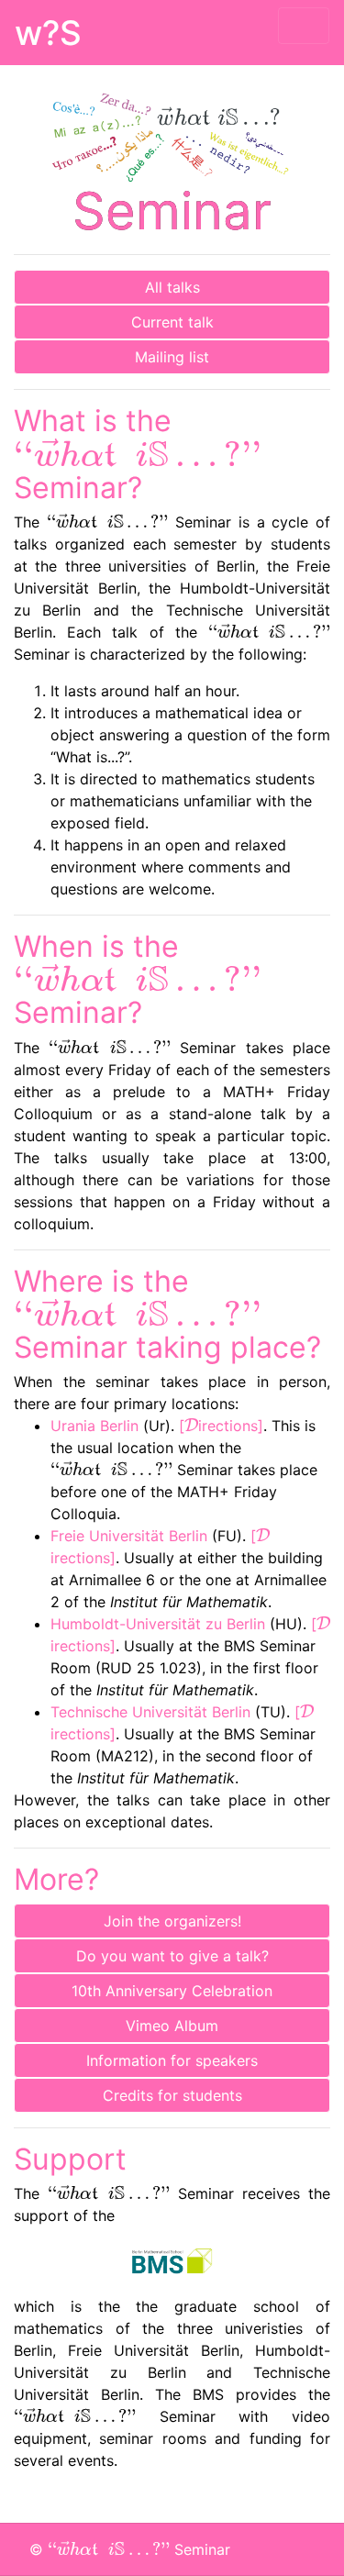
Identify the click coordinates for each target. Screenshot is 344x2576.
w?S (48, 33)
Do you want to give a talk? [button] (172, 1956)
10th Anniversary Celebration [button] (172, 1991)
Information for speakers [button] (172, 2060)
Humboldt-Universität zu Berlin (158, 1624)
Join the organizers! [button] (172, 1921)
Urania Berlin (94, 1426)
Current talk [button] (172, 322)
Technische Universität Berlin (150, 1712)
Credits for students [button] (172, 2095)
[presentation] (138, 452)
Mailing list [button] (172, 357)
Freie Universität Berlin (129, 1536)
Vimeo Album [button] (172, 2026)
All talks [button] (172, 287)
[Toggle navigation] (304, 26)
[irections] (221, 1426)
